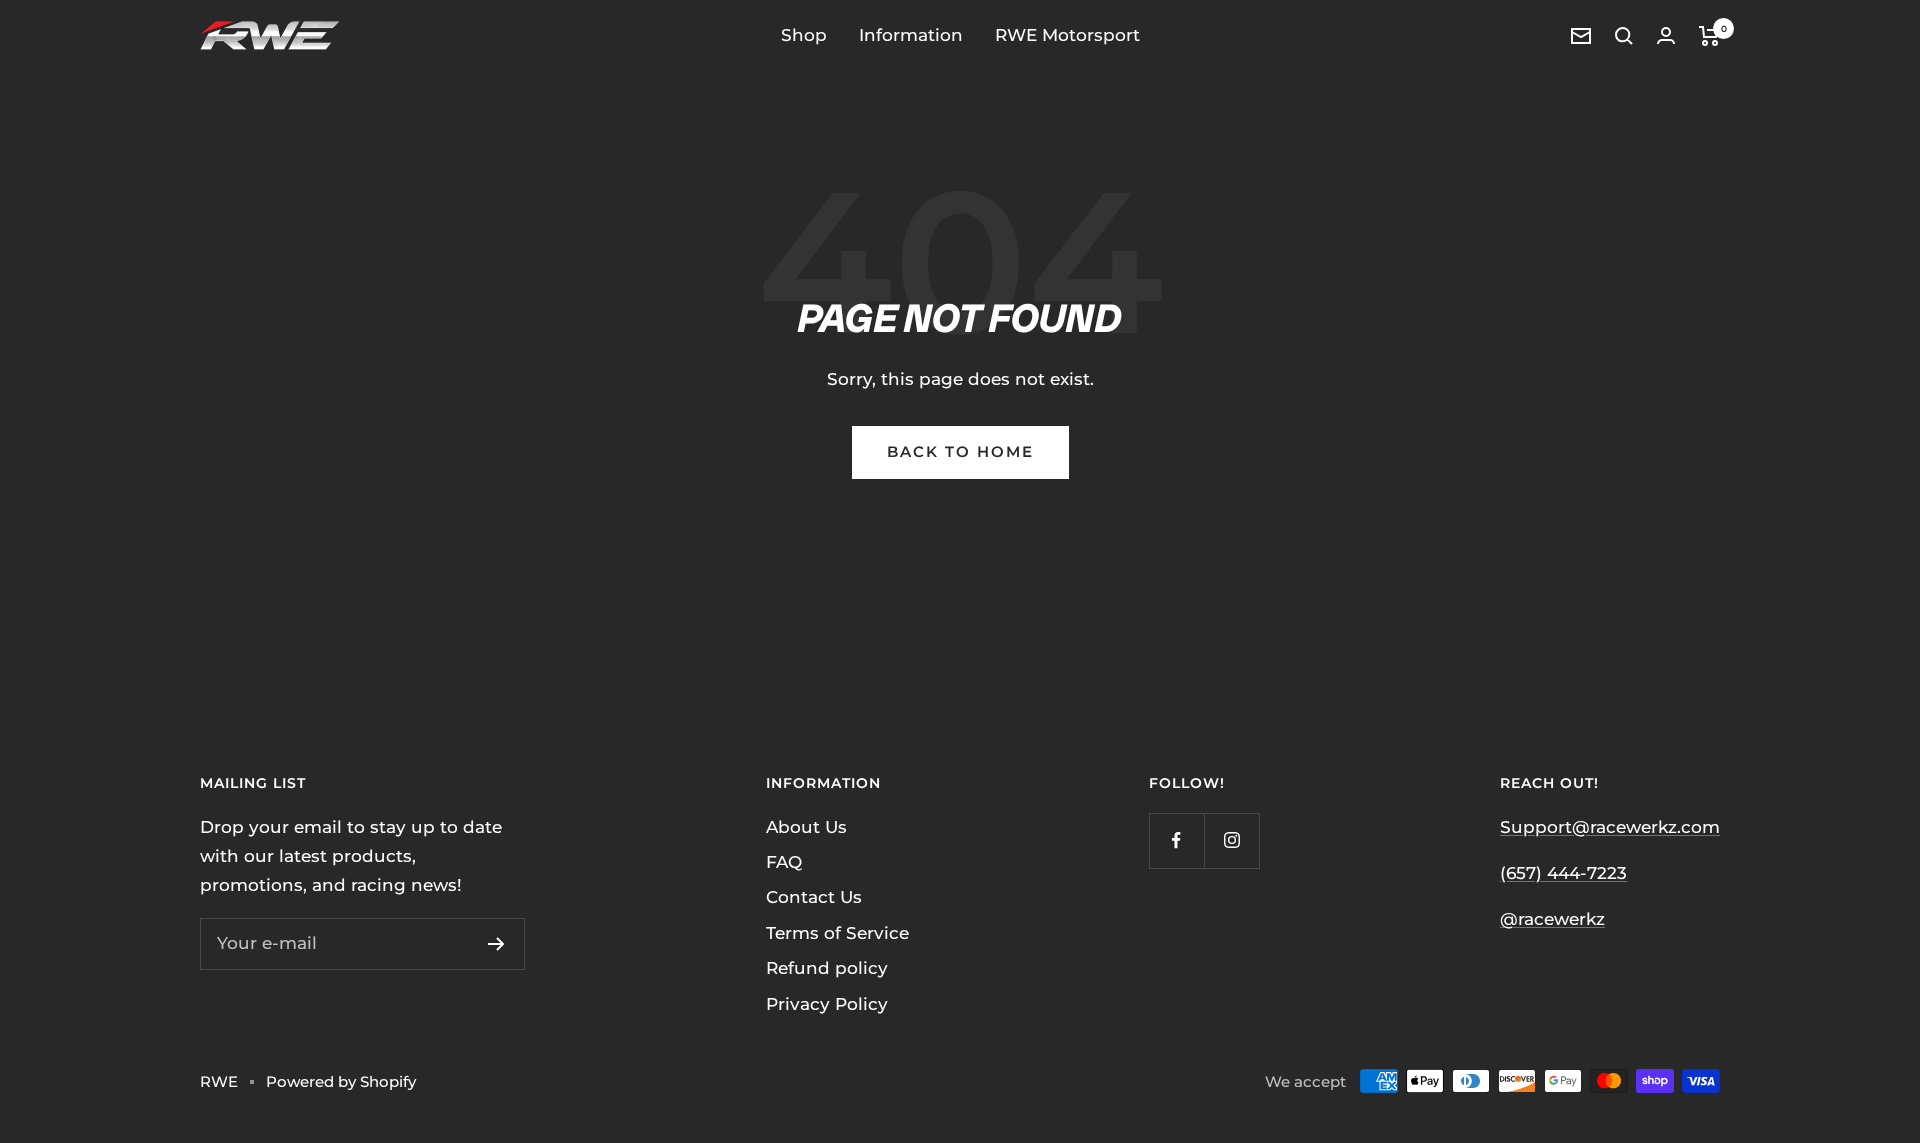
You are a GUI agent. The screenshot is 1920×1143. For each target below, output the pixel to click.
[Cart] (1709, 36)
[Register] (496, 944)
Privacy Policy (827, 1004)
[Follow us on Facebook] (1176, 840)
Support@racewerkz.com (1610, 827)
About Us (806, 827)
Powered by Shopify (341, 1081)
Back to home (960, 451)
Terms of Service (837, 933)
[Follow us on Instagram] (1231, 840)
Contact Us (814, 897)
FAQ (784, 862)
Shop (804, 35)
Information (911, 35)
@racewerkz (1552, 919)
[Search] (1624, 36)
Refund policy (827, 968)
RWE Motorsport (1067, 35)
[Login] (1666, 35)
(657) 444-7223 (1563, 873)
